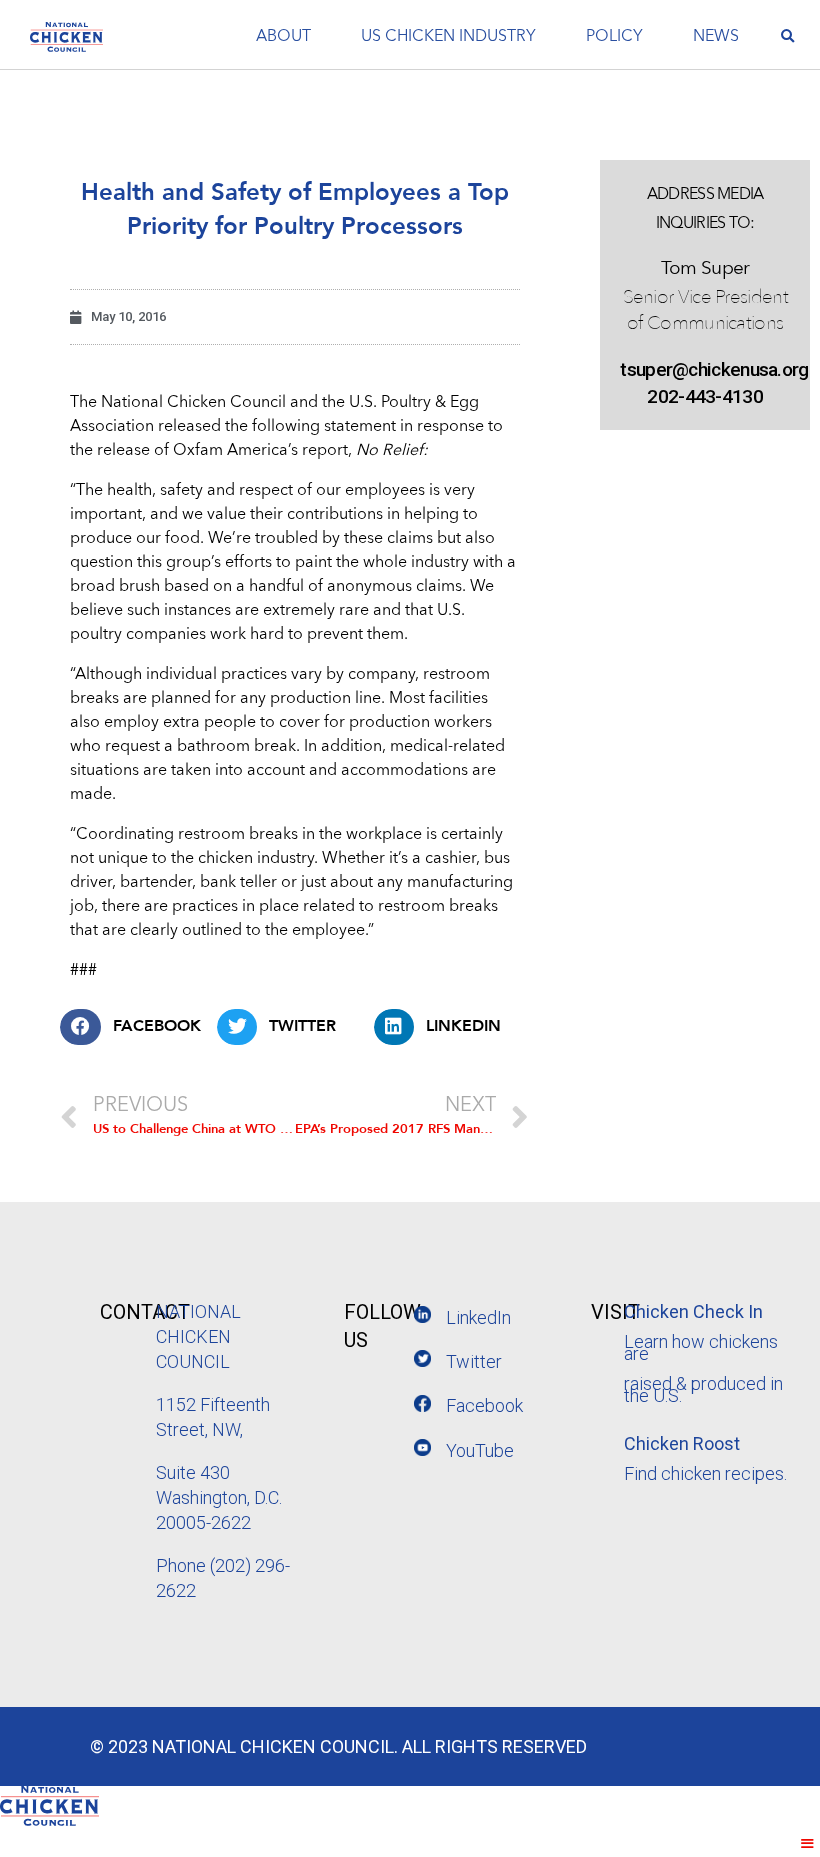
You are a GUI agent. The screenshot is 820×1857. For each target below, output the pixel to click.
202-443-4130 (705, 396)
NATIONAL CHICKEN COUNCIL (198, 1336)
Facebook (484, 1405)
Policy (614, 37)
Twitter (474, 1361)
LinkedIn (478, 1317)
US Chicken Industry (448, 37)
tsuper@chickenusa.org (705, 369)
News (716, 37)
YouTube (480, 1450)
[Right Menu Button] (807, 1843)
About (283, 37)
